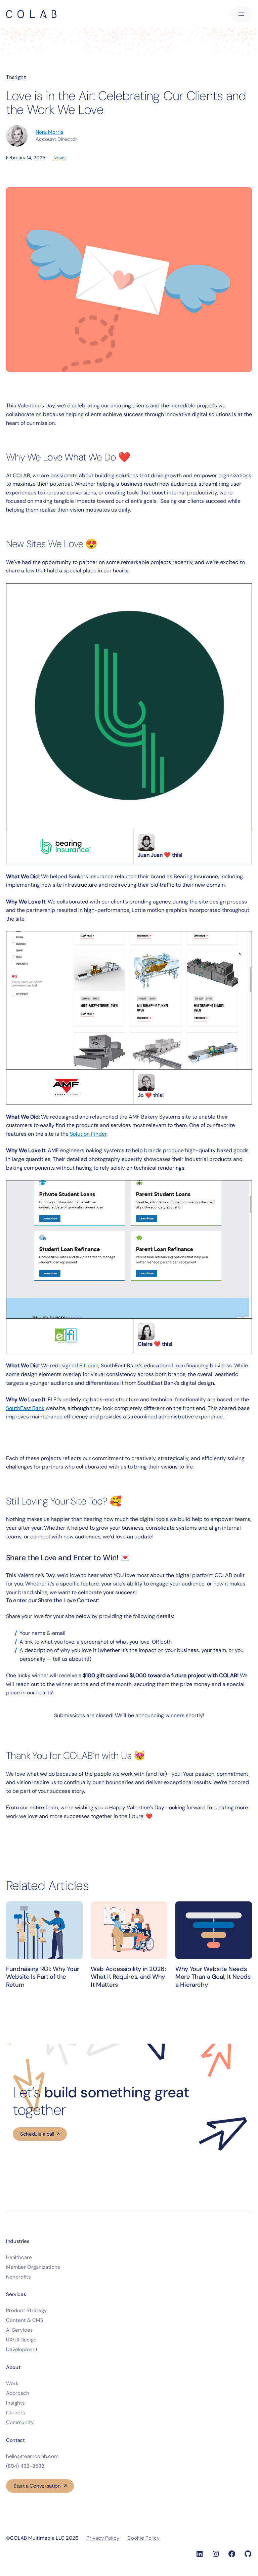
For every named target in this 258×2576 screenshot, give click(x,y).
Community (20, 2422)
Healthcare (19, 2257)
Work (12, 2383)
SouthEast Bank (25, 1408)
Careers (16, 2413)
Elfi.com (89, 1365)
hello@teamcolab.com (32, 2456)
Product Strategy (26, 2310)
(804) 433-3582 (25, 2466)
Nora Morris (50, 132)
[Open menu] (241, 14)
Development (22, 2349)
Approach (18, 2393)
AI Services (19, 2330)
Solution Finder (88, 1134)
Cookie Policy (143, 2538)
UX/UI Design (21, 2340)
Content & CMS (25, 2320)
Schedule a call (37, 2134)
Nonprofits (18, 2277)
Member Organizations (33, 2267)
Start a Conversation (37, 2486)
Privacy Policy (103, 2538)
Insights (15, 2403)
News (59, 158)
